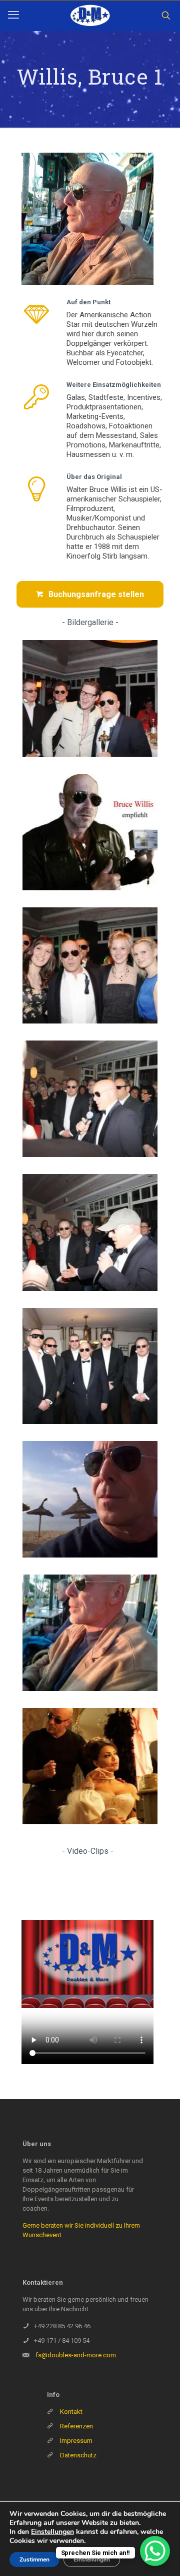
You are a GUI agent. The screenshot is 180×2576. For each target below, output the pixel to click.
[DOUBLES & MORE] (90, 16)
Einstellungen (52, 2532)
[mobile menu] (13, 15)
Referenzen (76, 2426)
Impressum (76, 2441)
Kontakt (71, 2412)
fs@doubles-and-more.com (76, 2355)
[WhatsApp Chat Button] (155, 2551)
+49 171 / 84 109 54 (62, 2341)
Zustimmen (34, 2559)
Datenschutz (78, 2455)
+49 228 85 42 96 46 (62, 2326)
